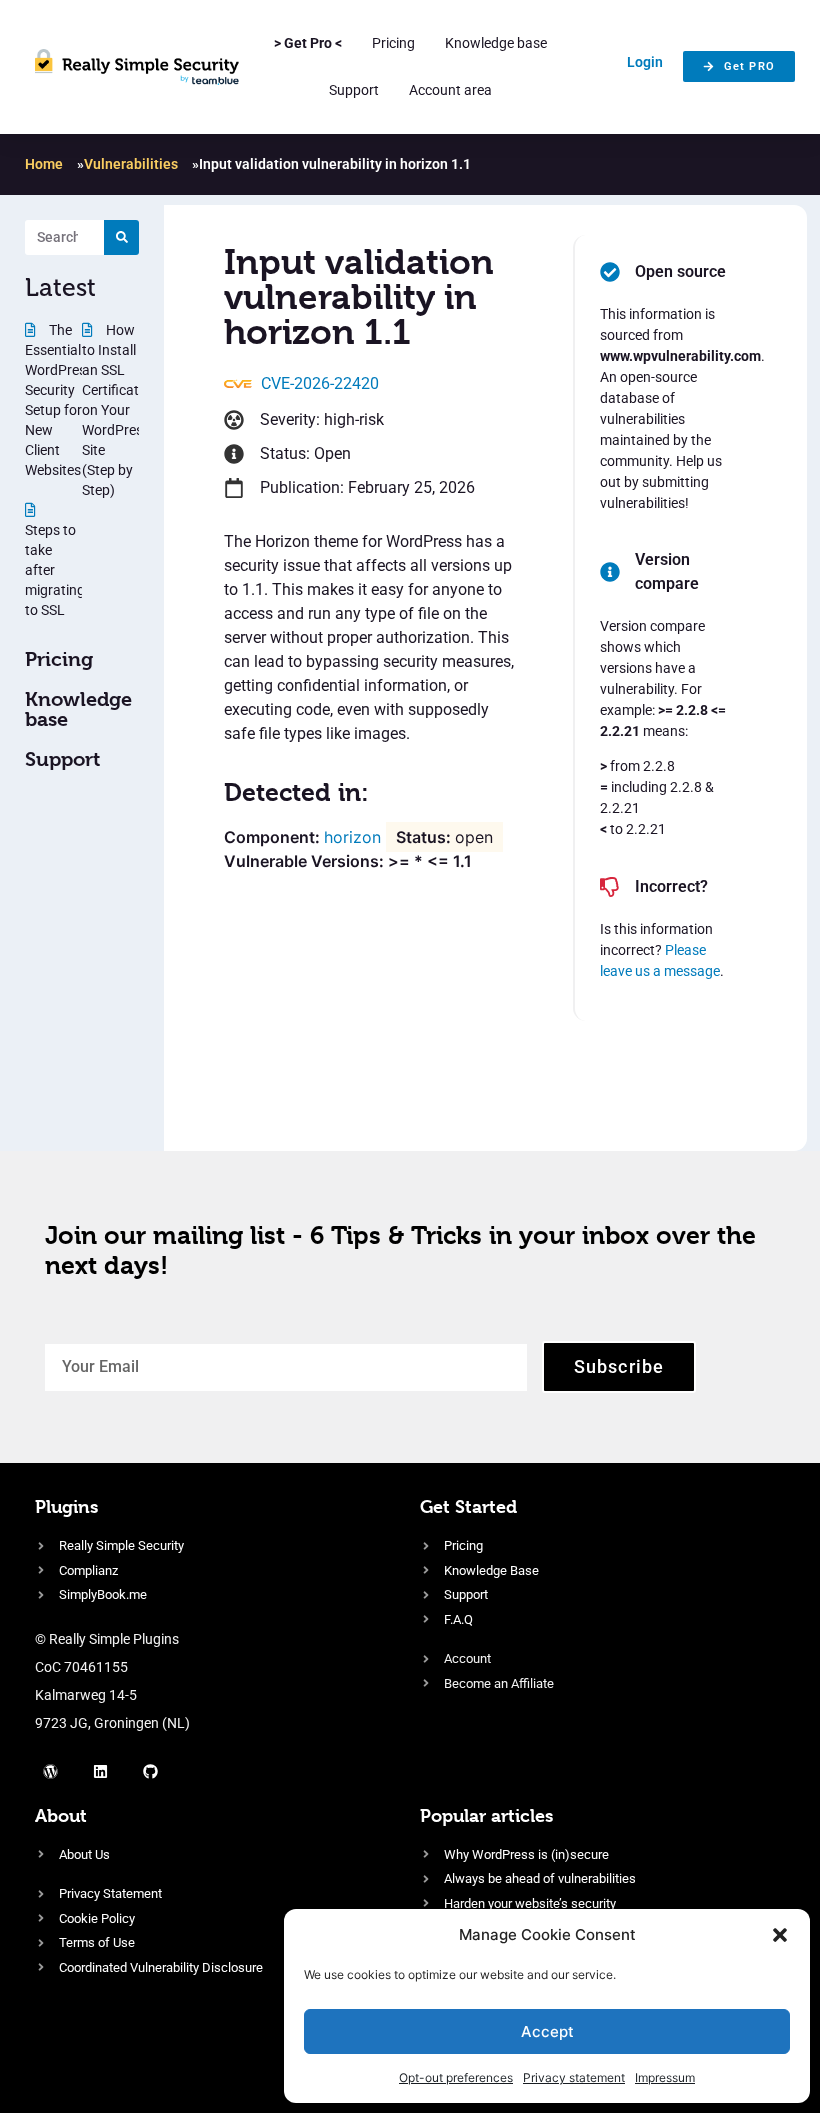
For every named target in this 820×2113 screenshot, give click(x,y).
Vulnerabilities (131, 164)
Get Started (468, 1506)
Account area (450, 90)
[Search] (121, 237)
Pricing (393, 43)
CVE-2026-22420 (320, 383)
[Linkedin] (100, 1772)
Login (645, 62)
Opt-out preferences (456, 2077)
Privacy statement (574, 2077)
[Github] (150, 1772)
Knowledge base (496, 43)
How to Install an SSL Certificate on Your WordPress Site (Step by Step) (116, 410)
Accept (547, 2031)
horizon (352, 837)
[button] (780, 1935)
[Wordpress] (50, 1772)
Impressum (665, 2077)
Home (44, 164)
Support (354, 90)
